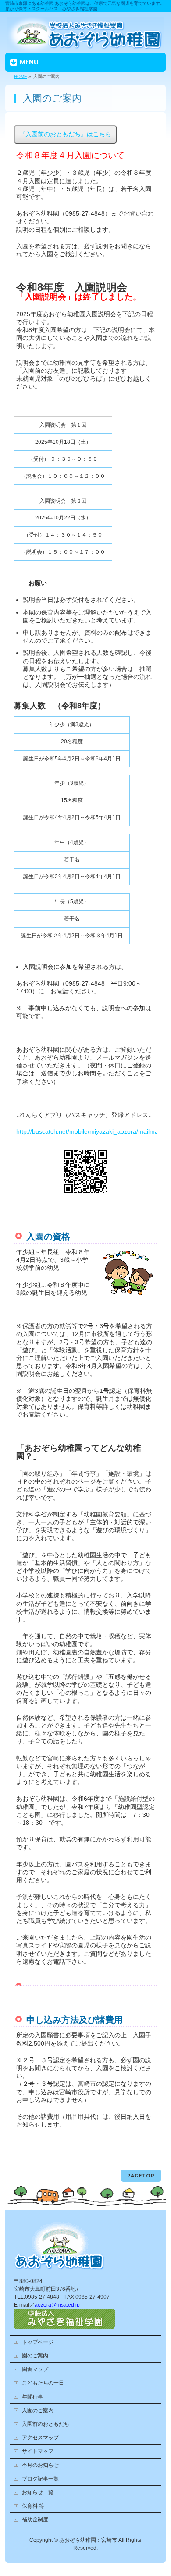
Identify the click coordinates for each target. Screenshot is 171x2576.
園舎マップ (35, 2369)
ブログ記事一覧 (40, 2479)
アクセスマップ (40, 2438)
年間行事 (32, 2397)
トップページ (38, 2342)
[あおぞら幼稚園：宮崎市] (85, 44)
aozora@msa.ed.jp (57, 2305)
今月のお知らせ (40, 2465)
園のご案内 (35, 2356)
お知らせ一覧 (38, 2492)
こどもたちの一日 (43, 2383)
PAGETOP (141, 2175)
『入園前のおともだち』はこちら (65, 134)
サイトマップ (38, 2451)
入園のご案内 (38, 2410)
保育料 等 (33, 2506)
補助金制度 (35, 2519)
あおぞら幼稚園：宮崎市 (88, 2540)
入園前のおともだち (46, 2424)
